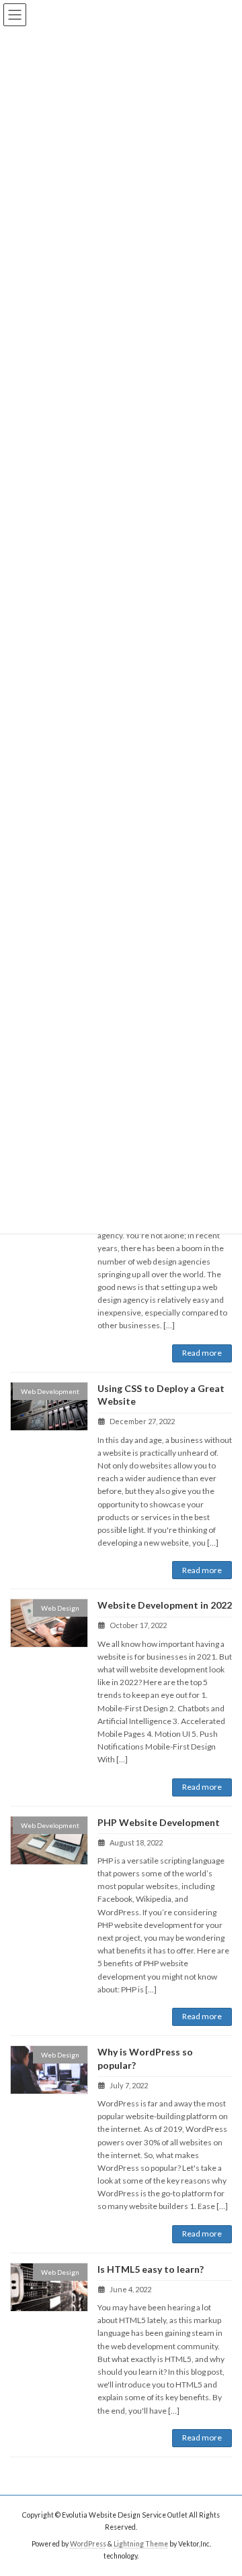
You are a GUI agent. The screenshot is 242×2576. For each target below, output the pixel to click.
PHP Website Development (159, 1822)
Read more (202, 1353)
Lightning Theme (141, 2543)
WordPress (88, 2543)
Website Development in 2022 (165, 1605)
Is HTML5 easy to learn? (151, 2269)
